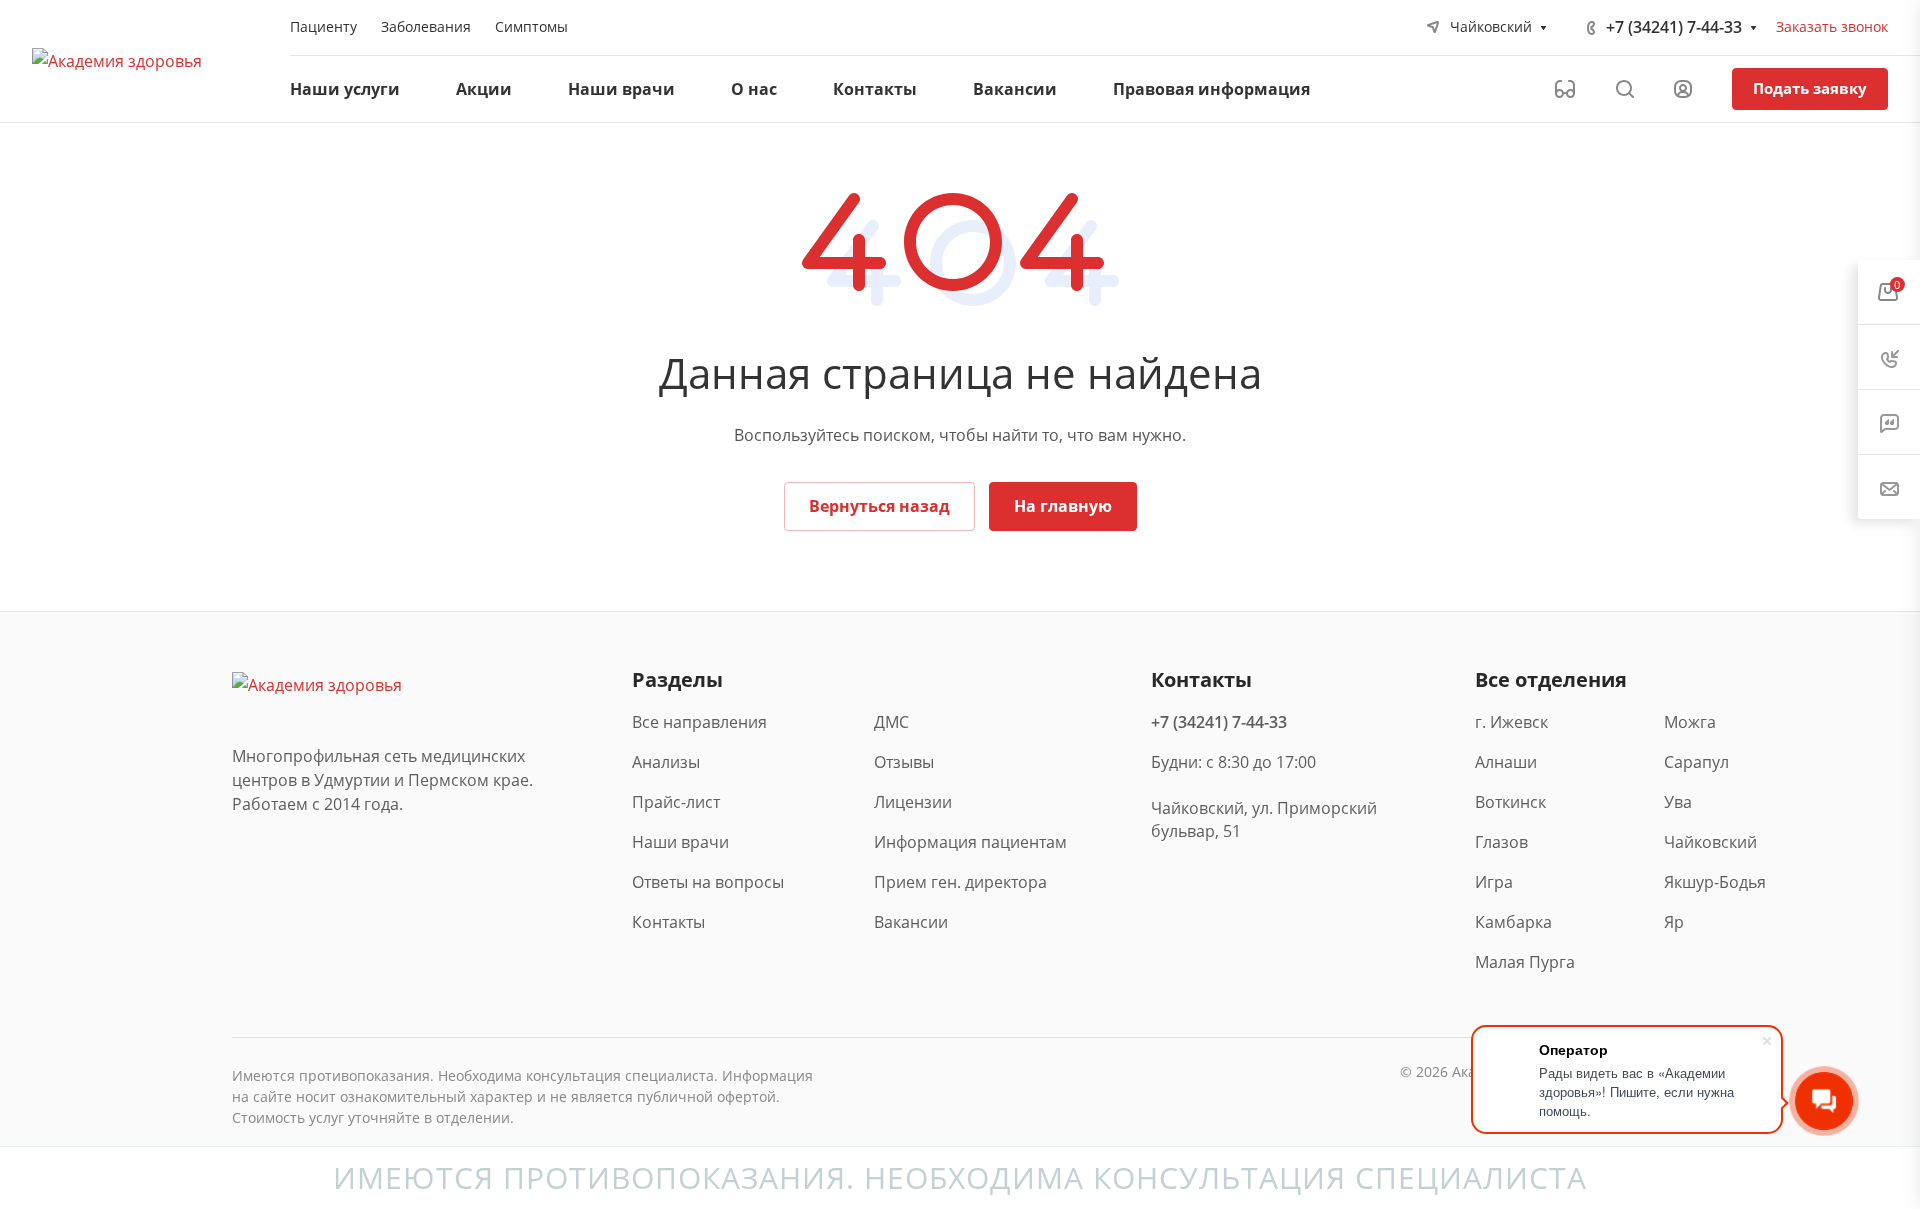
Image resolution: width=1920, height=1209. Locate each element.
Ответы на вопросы (708, 882)
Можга (1690, 722)
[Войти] (1683, 89)
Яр (1674, 922)
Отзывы (904, 762)
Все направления (699, 722)
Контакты (668, 922)
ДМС (891, 722)
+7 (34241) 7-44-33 (1674, 27)
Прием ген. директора (960, 882)
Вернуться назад (879, 506)
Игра (1494, 882)
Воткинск (1510, 802)
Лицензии (913, 802)
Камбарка (1513, 922)
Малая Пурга (1524, 962)
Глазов (1501, 842)
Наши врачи (680, 842)
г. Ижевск (1511, 722)
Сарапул (1696, 762)
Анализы (666, 762)
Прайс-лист (676, 802)
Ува (1678, 802)
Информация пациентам (970, 842)
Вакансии (911, 922)
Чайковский (1710, 842)
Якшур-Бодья (1713, 882)
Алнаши (1506, 762)
